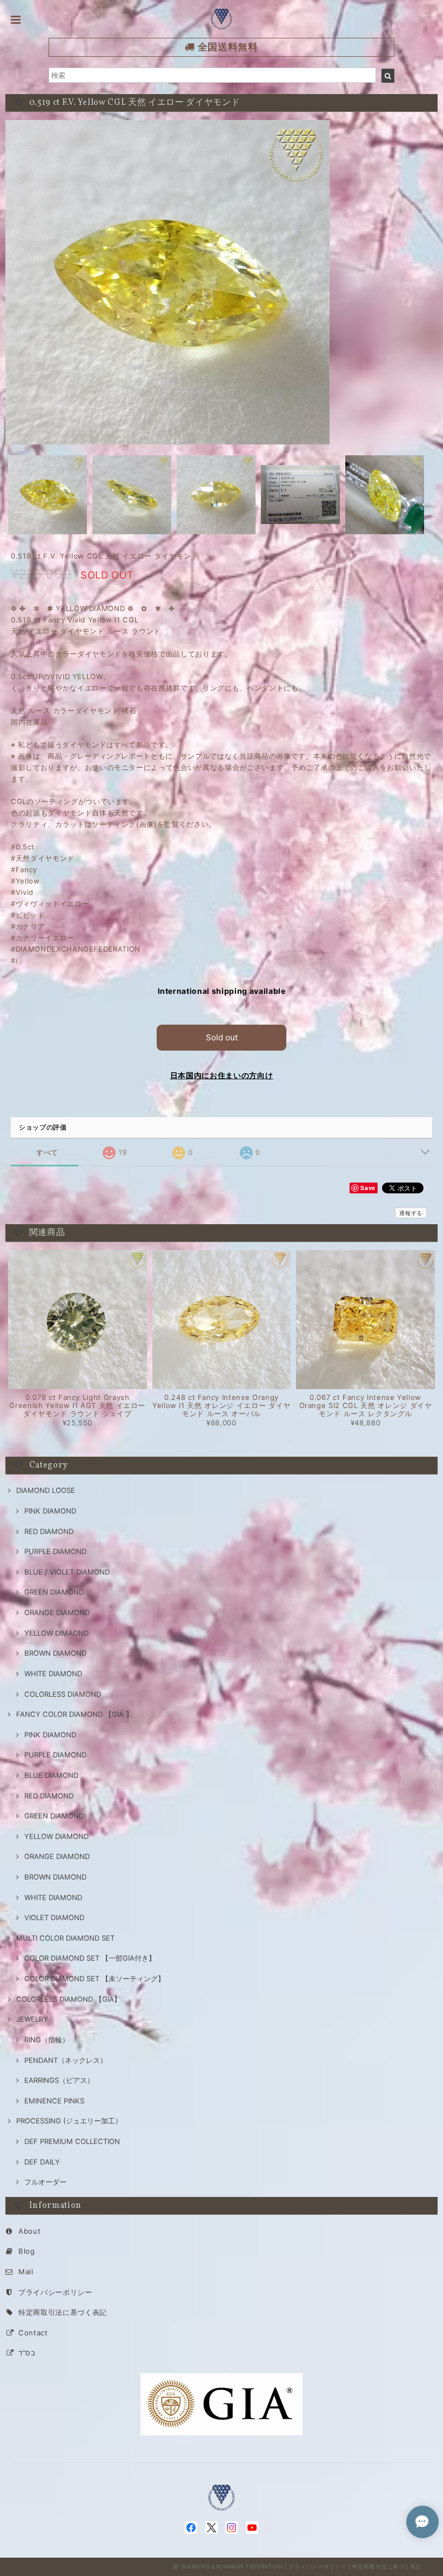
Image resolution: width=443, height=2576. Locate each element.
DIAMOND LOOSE (46, 1490)
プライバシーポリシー (55, 2292)
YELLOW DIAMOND (56, 1836)
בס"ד (27, 2353)
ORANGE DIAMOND (57, 1612)
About (29, 2231)
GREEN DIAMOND (54, 1592)
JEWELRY (32, 2019)
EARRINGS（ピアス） (59, 2080)
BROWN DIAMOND (55, 1653)
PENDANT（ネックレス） (66, 2060)
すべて (47, 1153)
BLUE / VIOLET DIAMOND (67, 1572)
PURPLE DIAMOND (55, 1551)
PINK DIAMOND (50, 1511)
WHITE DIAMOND (53, 1674)
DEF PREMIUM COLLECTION (72, 2141)
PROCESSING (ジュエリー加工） (69, 2121)
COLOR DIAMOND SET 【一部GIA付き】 (90, 1958)
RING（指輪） (47, 2040)
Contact (33, 2333)
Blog (27, 2251)
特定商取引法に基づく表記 (63, 2312)
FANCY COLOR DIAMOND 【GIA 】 (75, 1714)
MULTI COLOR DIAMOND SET (65, 1938)
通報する (411, 1213)
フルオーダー (45, 2182)
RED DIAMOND (49, 1531)
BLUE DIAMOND (51, 1775)
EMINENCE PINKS (54, 2101)
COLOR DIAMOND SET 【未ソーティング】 (95, 1979)
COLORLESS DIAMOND (63, 1694)
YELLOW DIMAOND (56, 1633)
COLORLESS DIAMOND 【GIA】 (69, 1999)
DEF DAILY (42, 2162)
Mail (26, 2272)
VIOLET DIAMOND (54, 1917)
